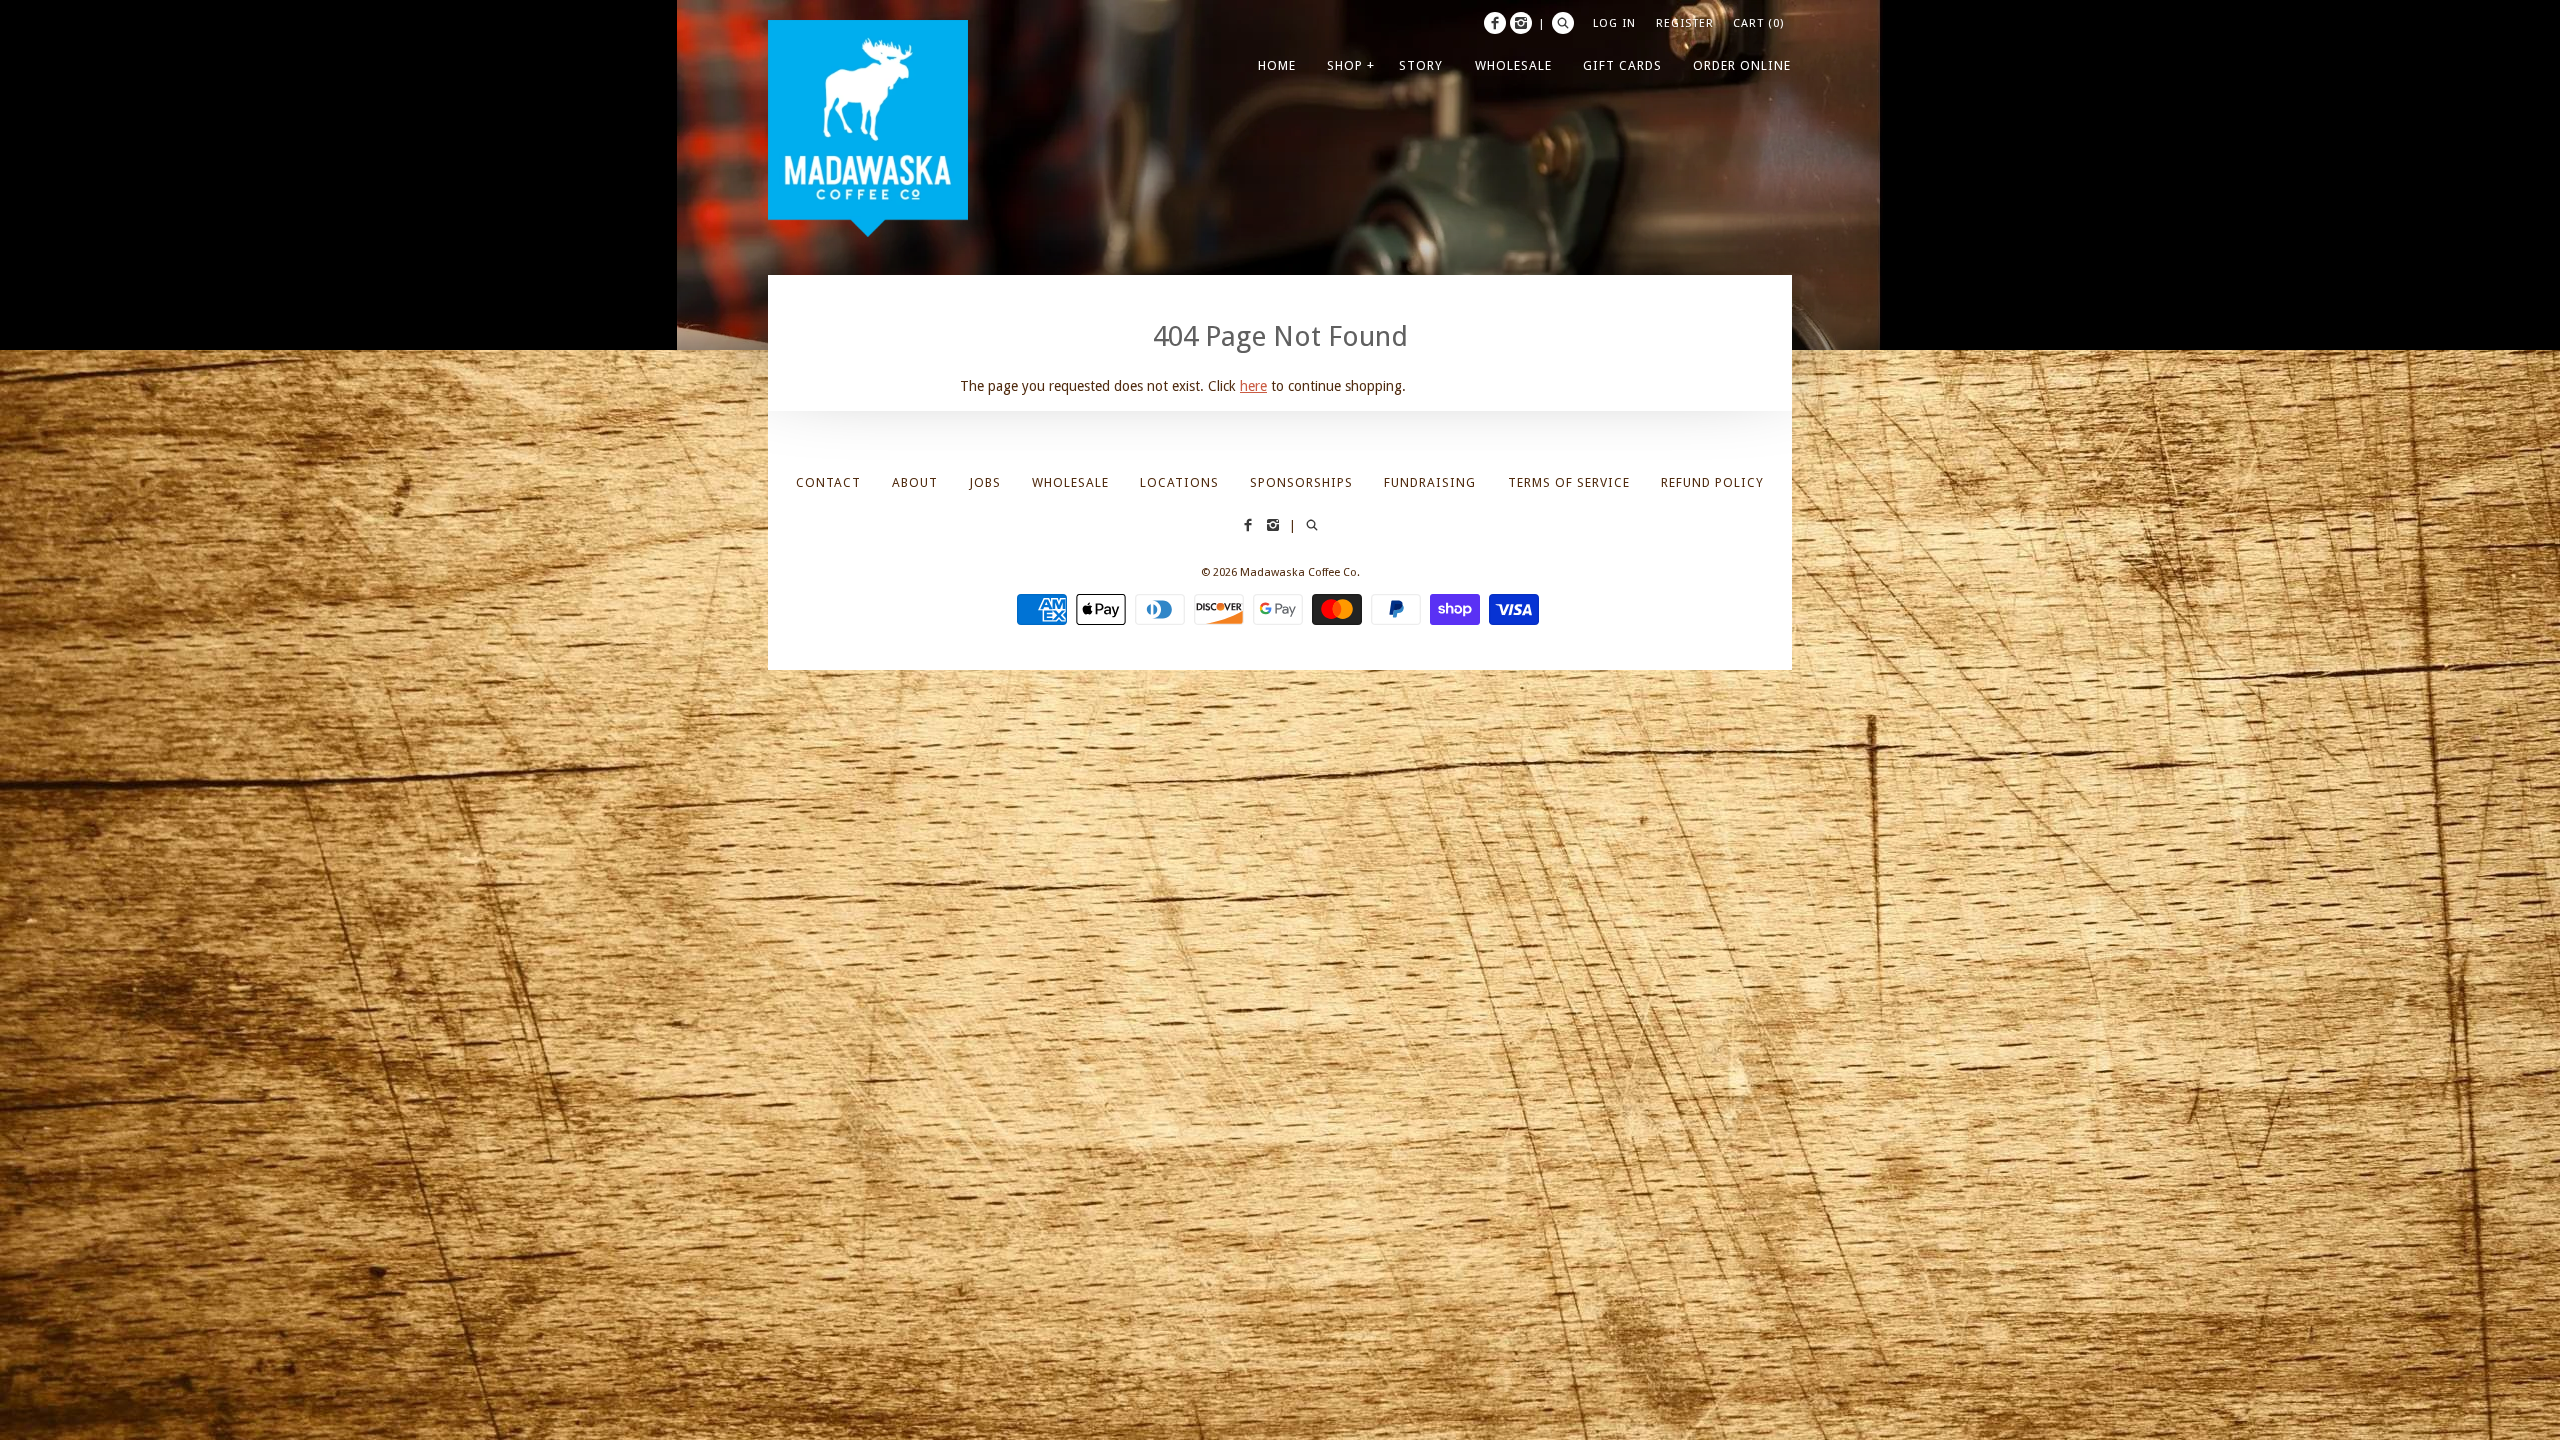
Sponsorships (1301, 482)
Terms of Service (1569, 482)
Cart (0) (1758, 23)
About (915, 482)
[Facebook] (1495, 23)
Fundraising (1430, 482)
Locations (1179, 482)
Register (1685, 23)
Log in (1614, 23)
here (1253, 386)
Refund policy (1712, 482)
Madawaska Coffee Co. (1300, 572)
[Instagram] (1521, 23)
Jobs (985, 482)
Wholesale (1070, 482)
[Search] (1563, 23)
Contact (828, 482)
